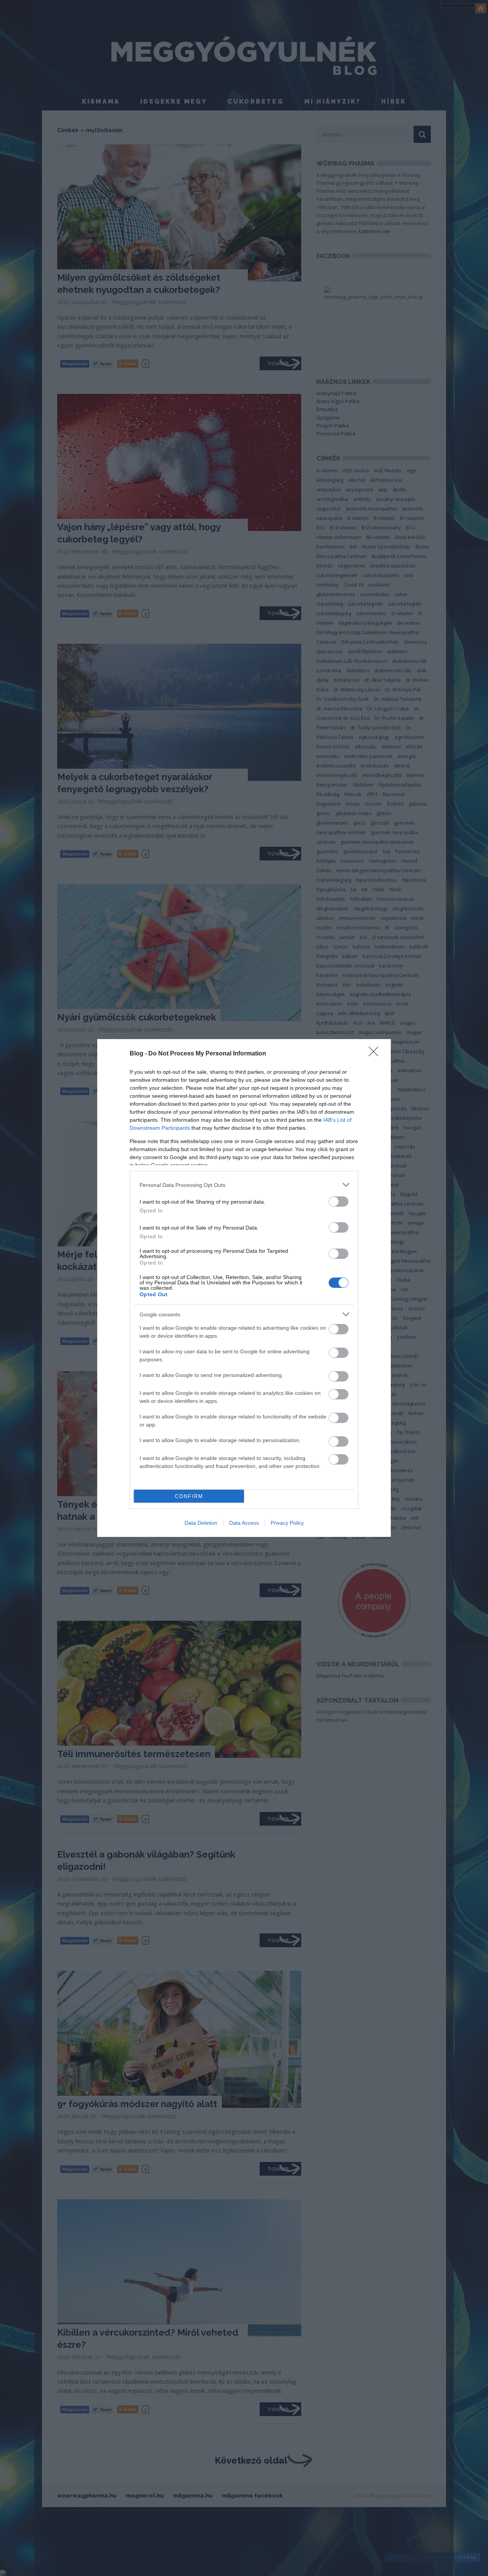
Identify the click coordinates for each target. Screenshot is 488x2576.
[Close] (376, 1054)
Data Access (244, 1523)
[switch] (339, 1202)
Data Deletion (201, 1523)
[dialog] (244, 1288)
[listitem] (244, 1185)
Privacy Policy (287, 1523)
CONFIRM (189, 1496)
